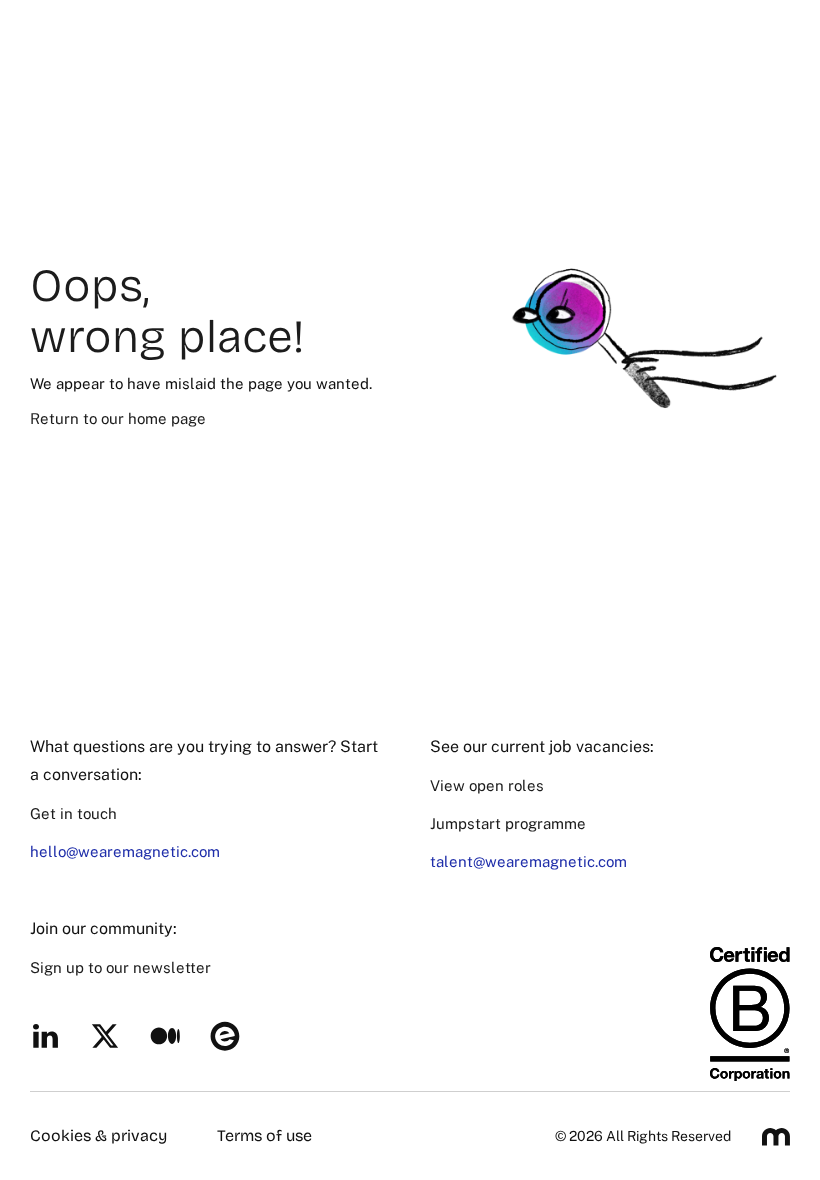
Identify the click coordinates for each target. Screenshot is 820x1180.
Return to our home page (118, 418)
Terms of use (264, 1135)
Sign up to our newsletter (120, 967)
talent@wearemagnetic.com (528, 861)
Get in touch (73, 813)
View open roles (487, 785)
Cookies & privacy (98, 1135)
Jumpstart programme (508, 823)
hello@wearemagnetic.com (125, 851)
